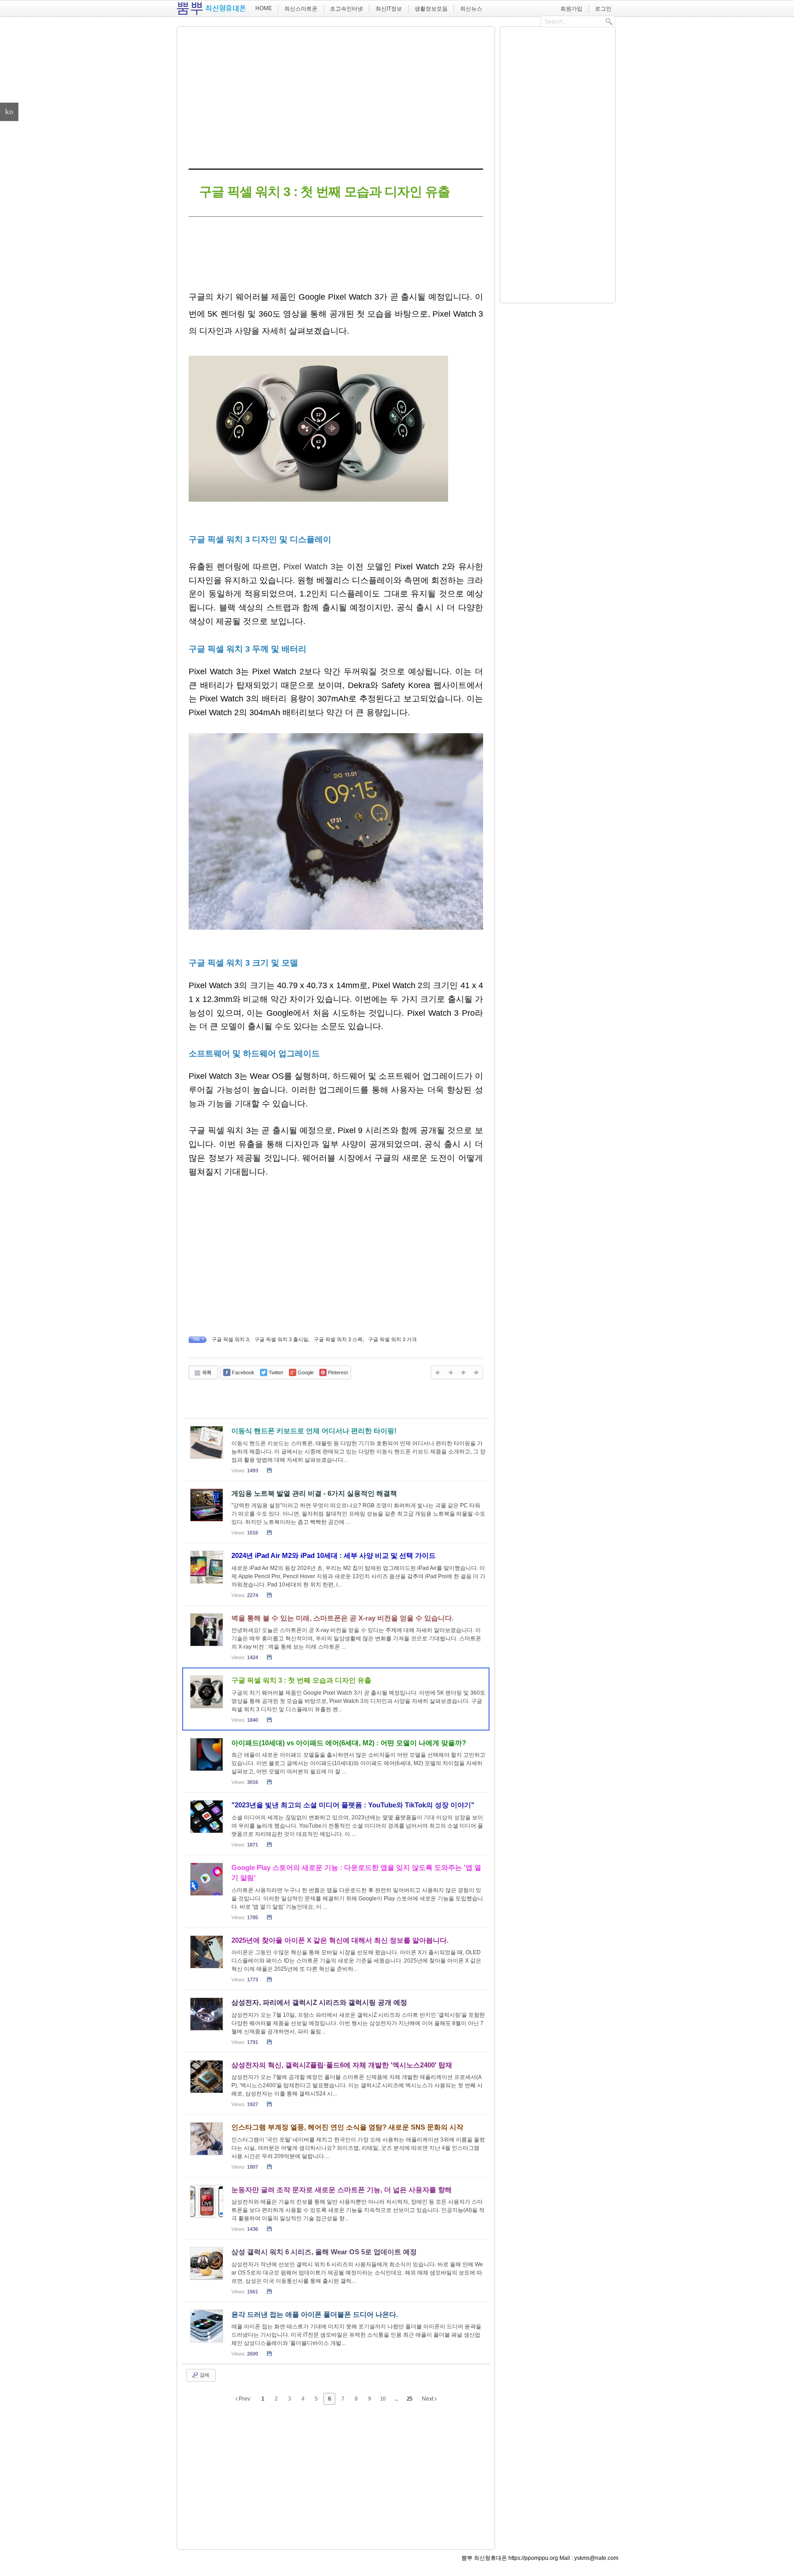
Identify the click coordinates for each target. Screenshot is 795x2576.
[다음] (450, 1372)
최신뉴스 (471, 9)
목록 (206, 1372)
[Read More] (336, 1450)
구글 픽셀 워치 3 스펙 (338, 1339)
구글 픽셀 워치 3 (230, 1339)
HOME (264, 8)
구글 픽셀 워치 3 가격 (392, 1339)
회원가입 (571, 9)
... (396, 2399)
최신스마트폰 (301, 9)
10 (383, 2399)
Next (428, 2399)
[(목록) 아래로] (476, 1372)
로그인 (603, 9)
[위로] (463, 1372)
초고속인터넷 (346, 9)
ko (9, 112)
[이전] (438, 1372)
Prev (244, 2399)
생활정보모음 (431, 9)
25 (409, 2399)
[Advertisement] (336, 96)
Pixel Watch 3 (309, 567)
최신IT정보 (389, 9)
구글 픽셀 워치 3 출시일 (281, 1339)
